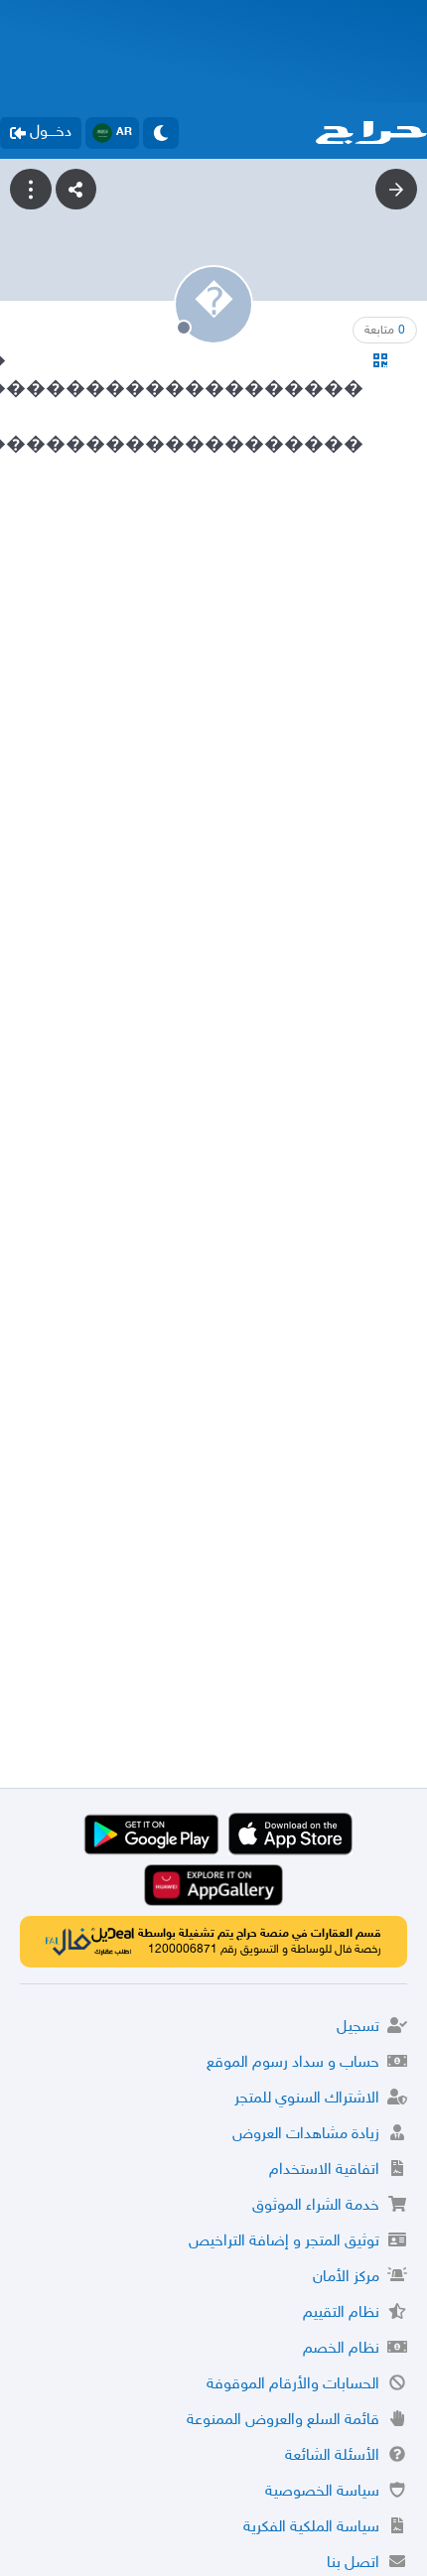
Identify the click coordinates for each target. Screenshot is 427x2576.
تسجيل (358, 2028)
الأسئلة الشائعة (332, 2456)
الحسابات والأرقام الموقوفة (293, 2385)
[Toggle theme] (161, 133)
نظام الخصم (341, 2349)
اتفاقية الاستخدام (324, 2170)
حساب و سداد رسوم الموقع (293, 2063)
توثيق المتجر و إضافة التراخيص (284, 2242)
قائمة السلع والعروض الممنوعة (283, 2421)
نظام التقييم (341, 2313)
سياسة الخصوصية (322, 2492)
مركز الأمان (346, 2278)
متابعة (385, 331)
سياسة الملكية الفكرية (311, 2528)
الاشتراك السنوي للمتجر (307, 2099)
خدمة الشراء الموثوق (316, 2206)
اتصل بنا (353, 2564)
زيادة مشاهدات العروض (306, 2135)
